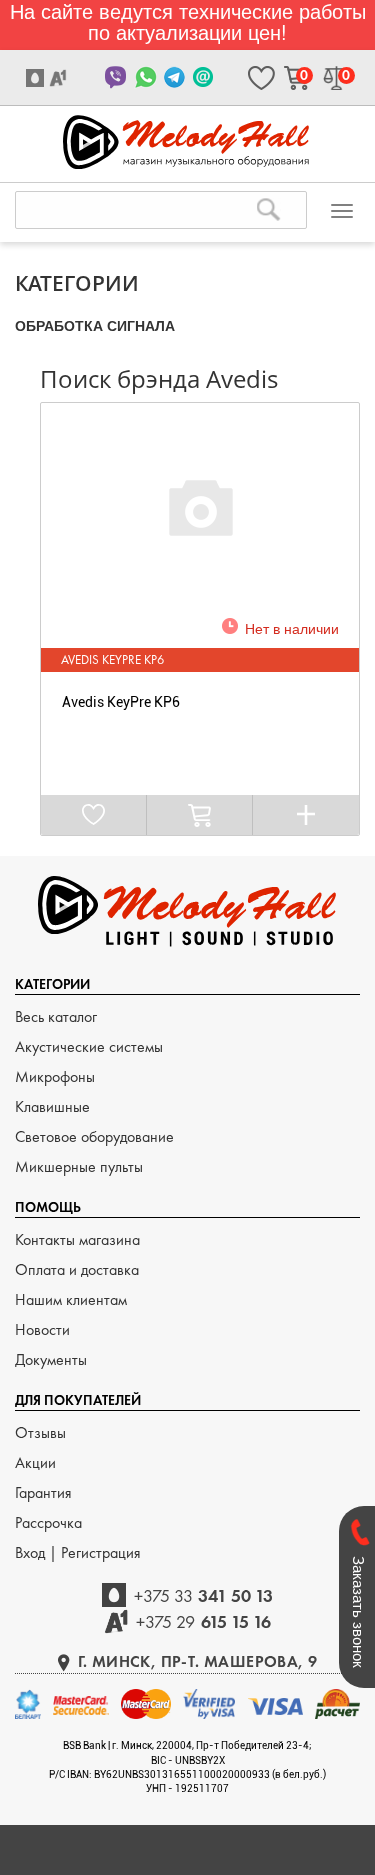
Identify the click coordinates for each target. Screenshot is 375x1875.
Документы (51, 1359)
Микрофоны (55, 1076)
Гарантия (43, 1492)
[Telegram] (174, 77)
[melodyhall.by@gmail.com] (203, 77)
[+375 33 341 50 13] (37, 78)
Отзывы (40, 1432)
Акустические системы (89, 1046)
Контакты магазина (77, 1239)
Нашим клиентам (71, 1299)
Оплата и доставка (77, 1269)
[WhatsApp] (145, 77)
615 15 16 (203, 1621)
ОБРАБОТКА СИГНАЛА (95, 325)
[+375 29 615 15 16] (60, 78)
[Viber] (116, 77)
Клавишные (52, 1106)
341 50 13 (204, 1595)
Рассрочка (48, 1522)
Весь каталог (56, 1016)
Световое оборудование (94, 1136)
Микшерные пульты (79, 1166)
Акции (35, 1462)
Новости (42, 1329)
